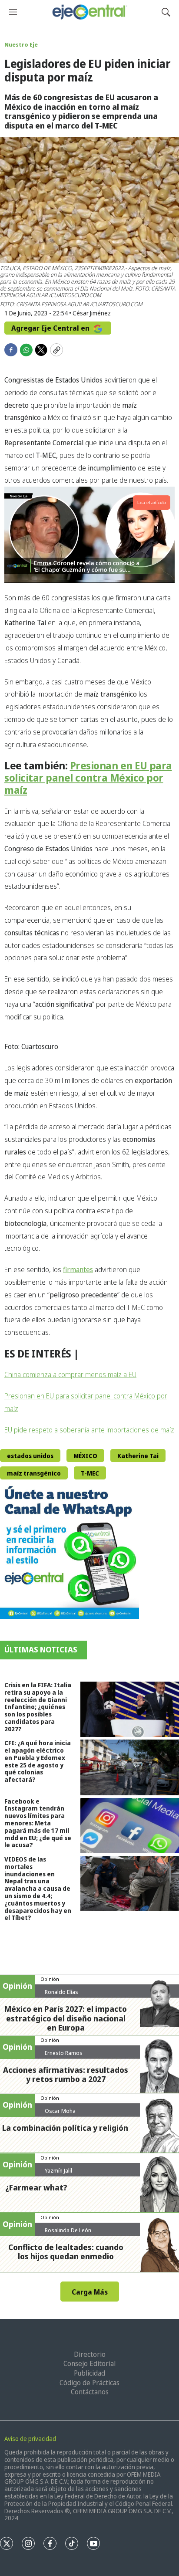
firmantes (78, 1269)
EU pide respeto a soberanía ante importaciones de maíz (89, 1430)
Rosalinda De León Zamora (68, 2234)
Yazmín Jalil (58, 2170)
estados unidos (30, 1456)
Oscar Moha (60, 2111)
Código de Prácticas (89, 2383)
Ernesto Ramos (64, 2053)
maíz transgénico (34, 1473)
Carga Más (90, 2292)
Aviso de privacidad (30, 2439)
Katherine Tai (138, 1456)
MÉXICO (85, 1456)
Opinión (50, 1979)
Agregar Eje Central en (51, 328)
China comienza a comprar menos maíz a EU (70, 1374)
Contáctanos (90, 2392)
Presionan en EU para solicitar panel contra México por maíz (88, 778)
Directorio (90, 2354)
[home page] (89, 12)
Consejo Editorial (89, 2363)
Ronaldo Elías (61, 1992)
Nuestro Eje (21, 44)
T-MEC (90, 1473)
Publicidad (89, 2373)
